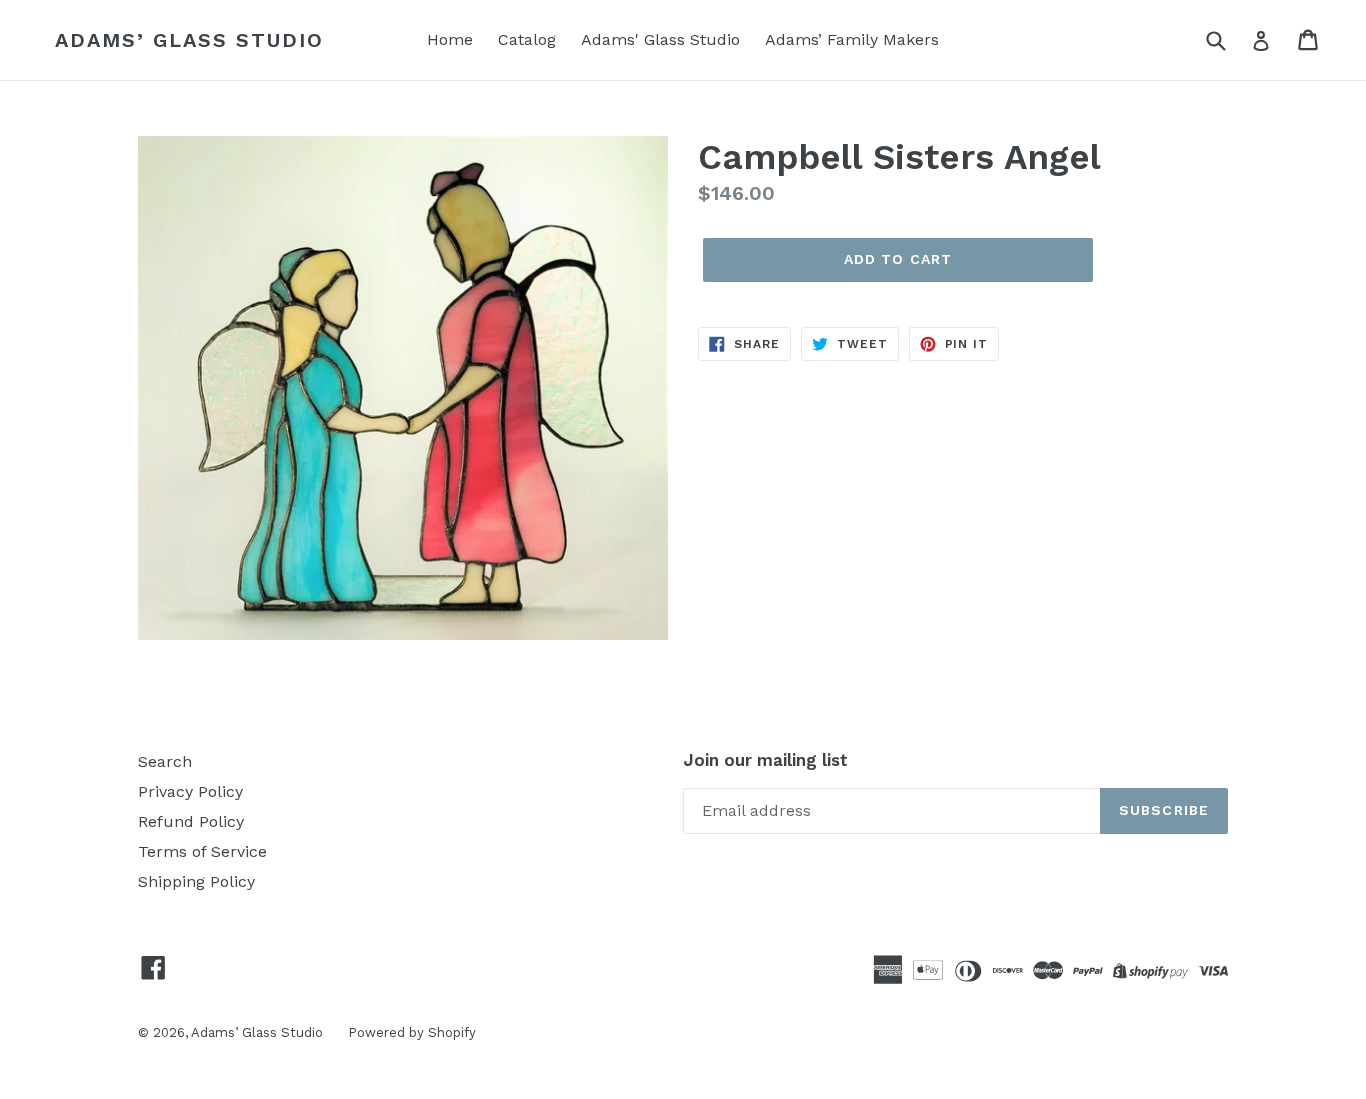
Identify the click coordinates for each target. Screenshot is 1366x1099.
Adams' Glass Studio (660, 39)
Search (165, 761)
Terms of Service (202, 851)
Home (450, 39)
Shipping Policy (196, 881)
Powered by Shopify (412, 1032)
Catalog (527, 39)
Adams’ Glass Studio (189, 40)
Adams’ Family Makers (852, 39)
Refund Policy (191, 821)
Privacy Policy (190, 791)
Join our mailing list (765, 760)
